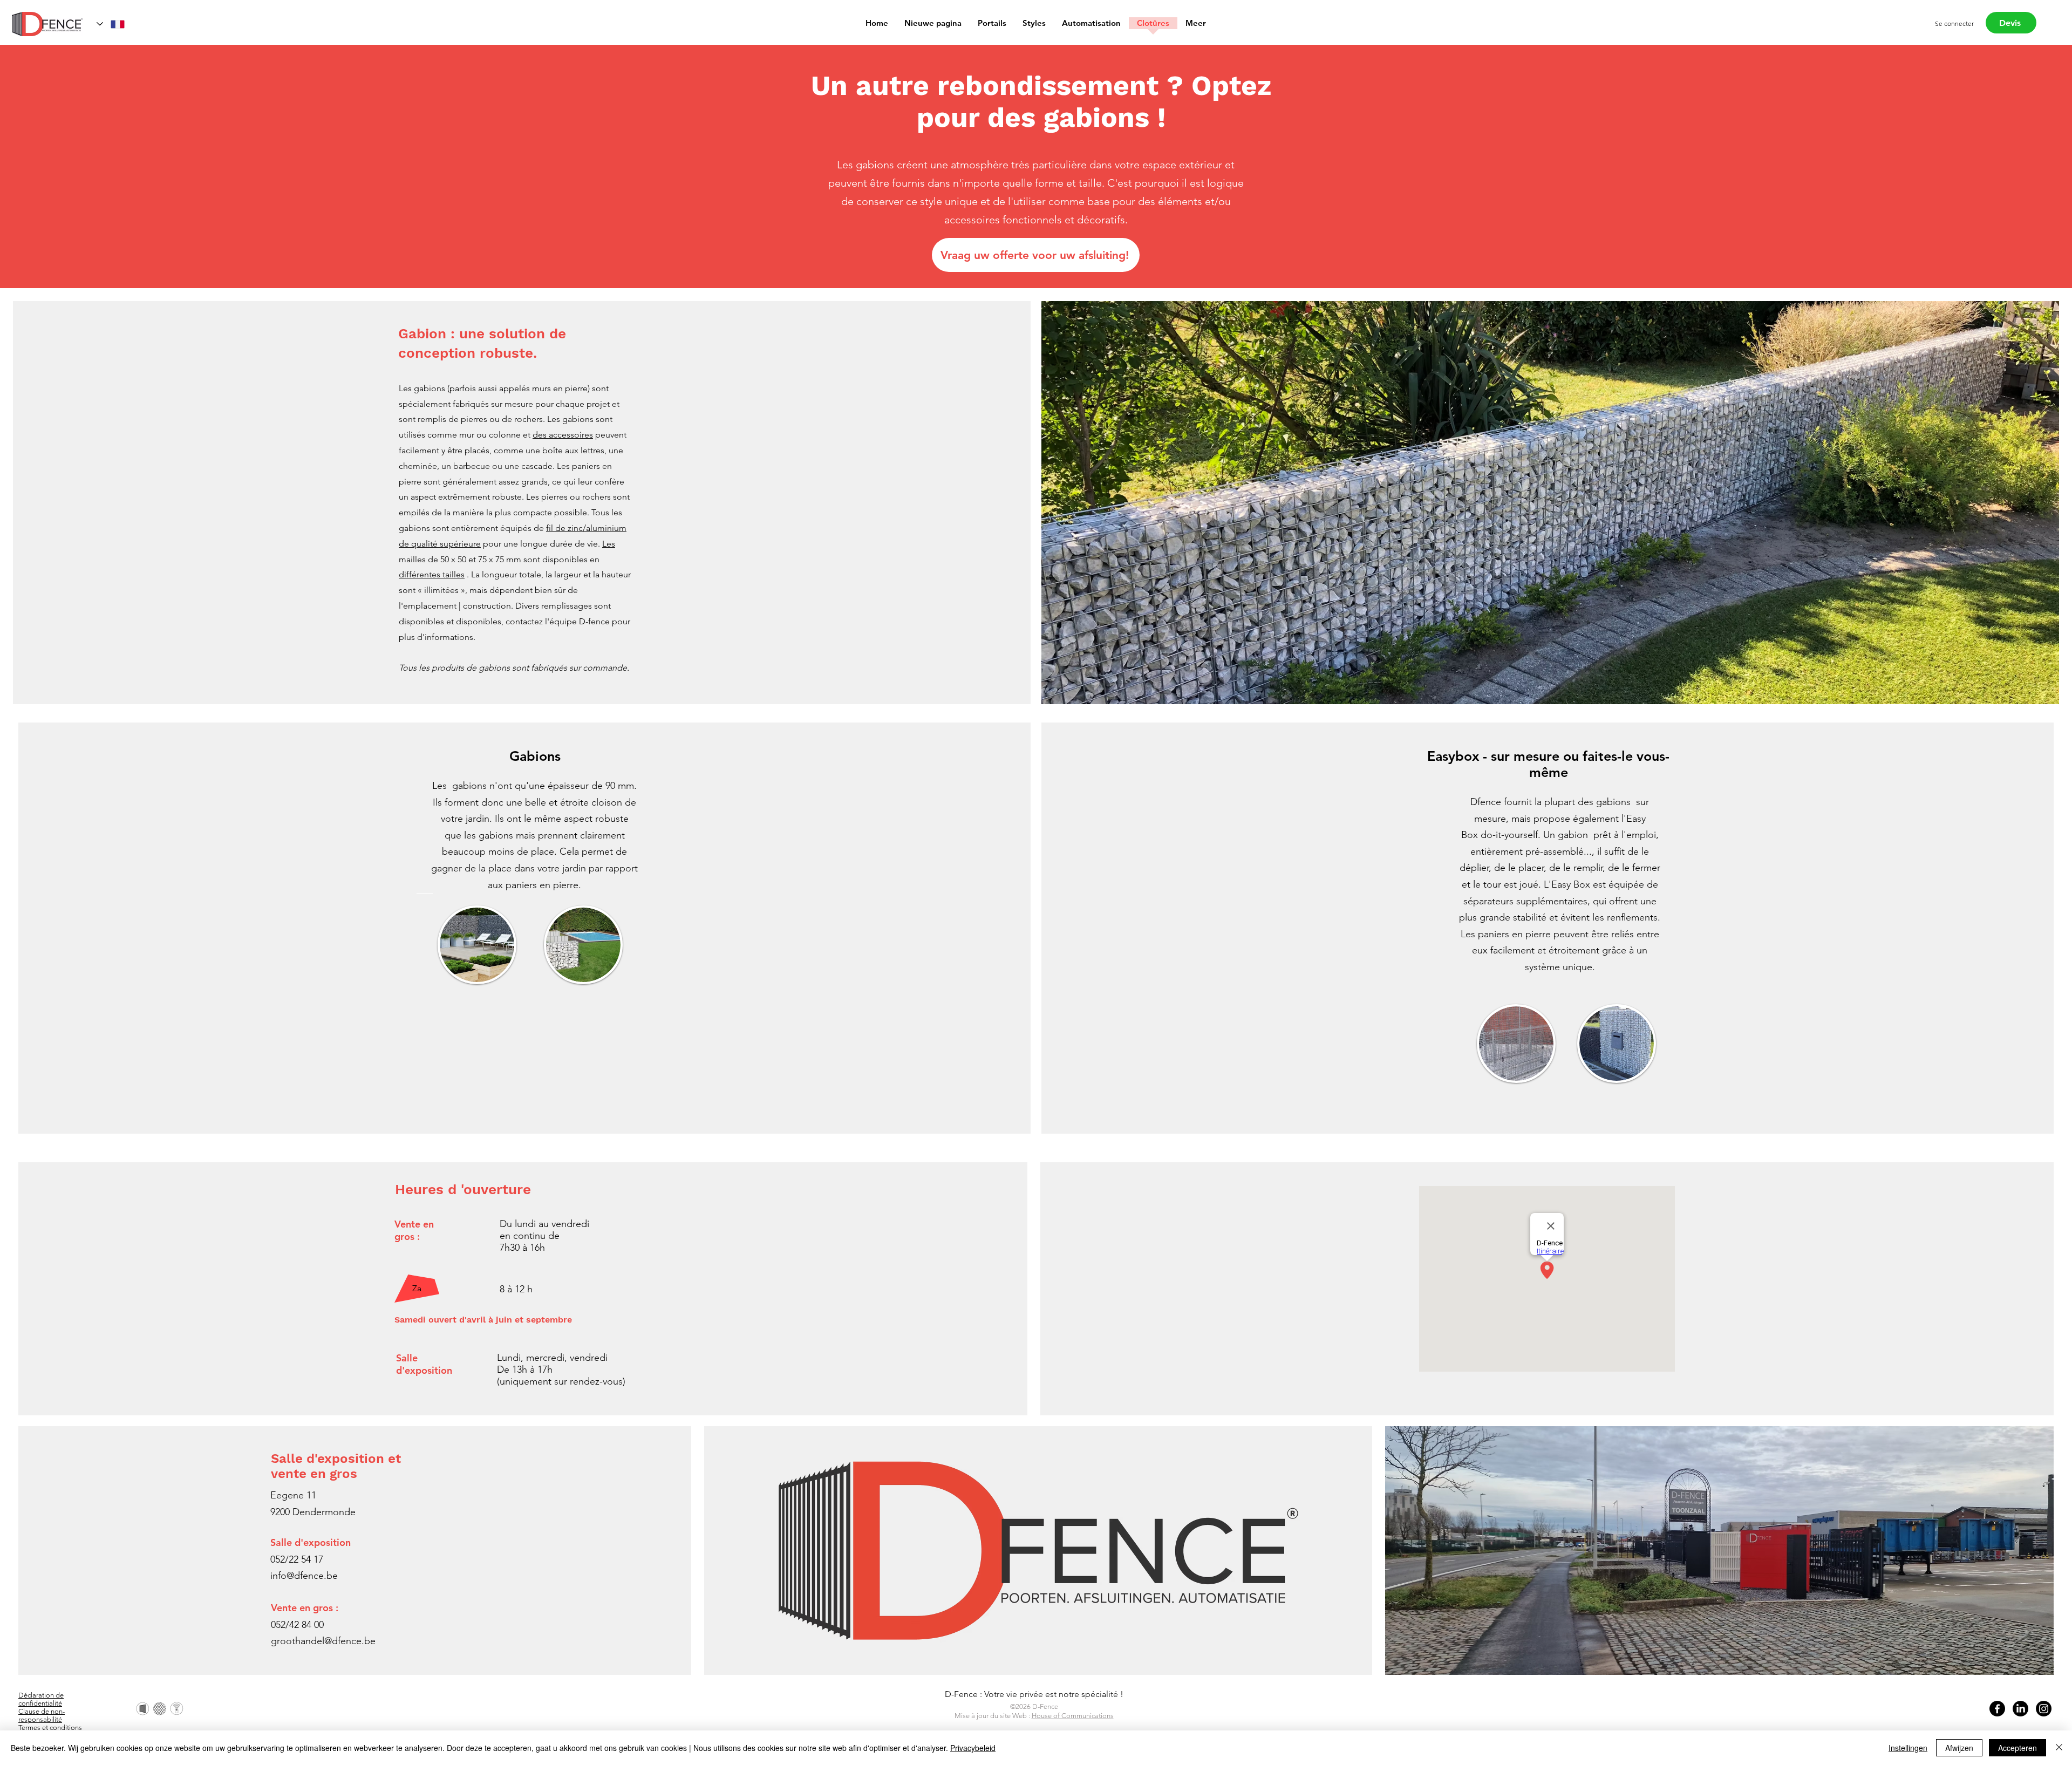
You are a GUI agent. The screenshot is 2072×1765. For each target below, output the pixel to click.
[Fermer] (2059, 1748)
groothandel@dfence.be (323, 1641)
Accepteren (2018, 1748)
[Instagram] (2044, 1709)
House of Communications (1073, 1716)
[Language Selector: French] (111, 24)
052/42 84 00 (297, 1625)
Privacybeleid (973, 1748)
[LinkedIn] (2020, 1709)
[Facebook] (1997, 1709)
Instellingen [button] (1908, 1748)
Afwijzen (1959, 1748)
